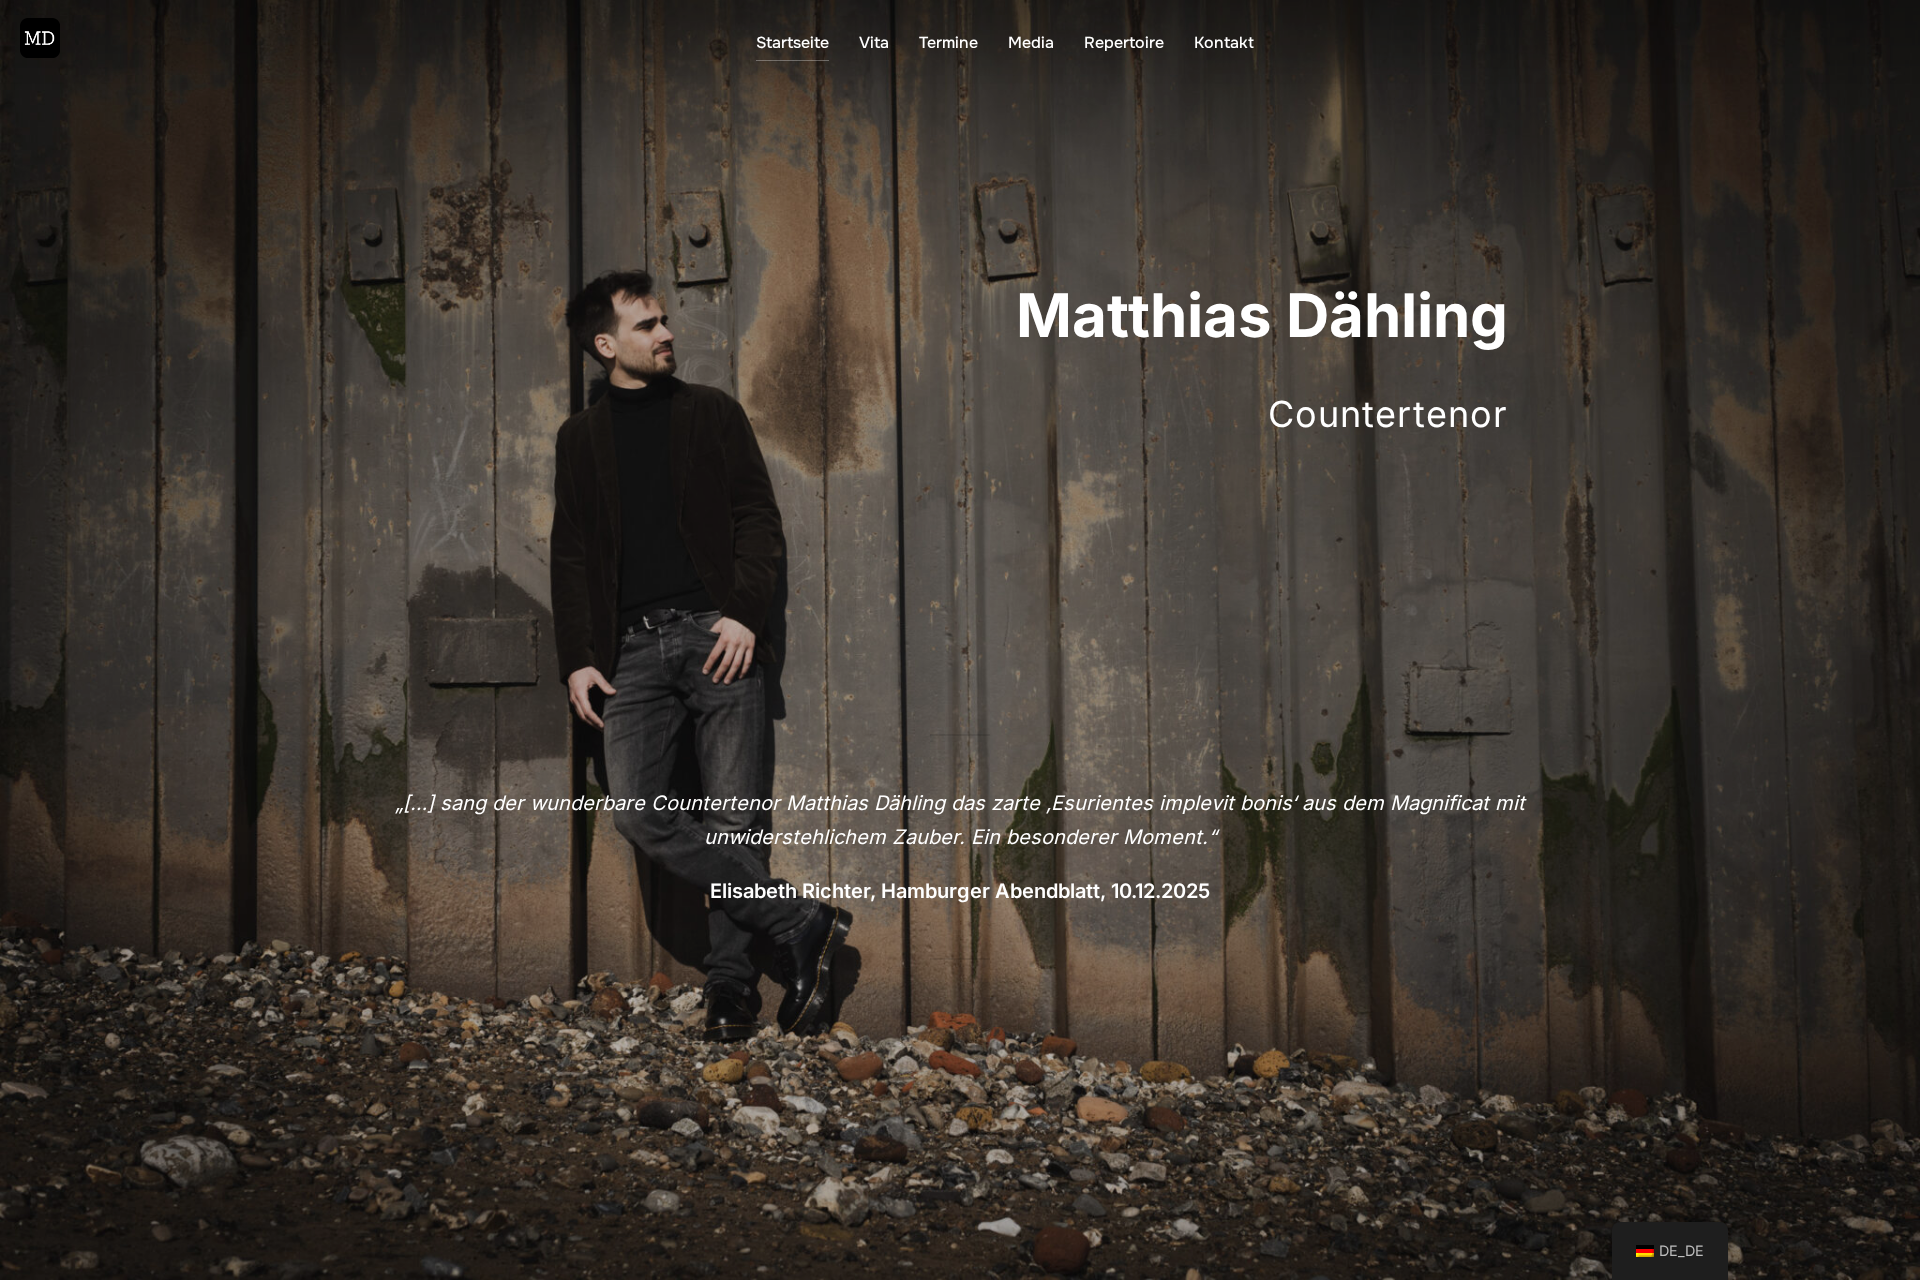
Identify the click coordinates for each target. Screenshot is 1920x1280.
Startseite (792, 42)
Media (1031, 42)
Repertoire (1124, 42)
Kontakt (1224, 42)
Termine (948, 42)
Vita (874, 42)
